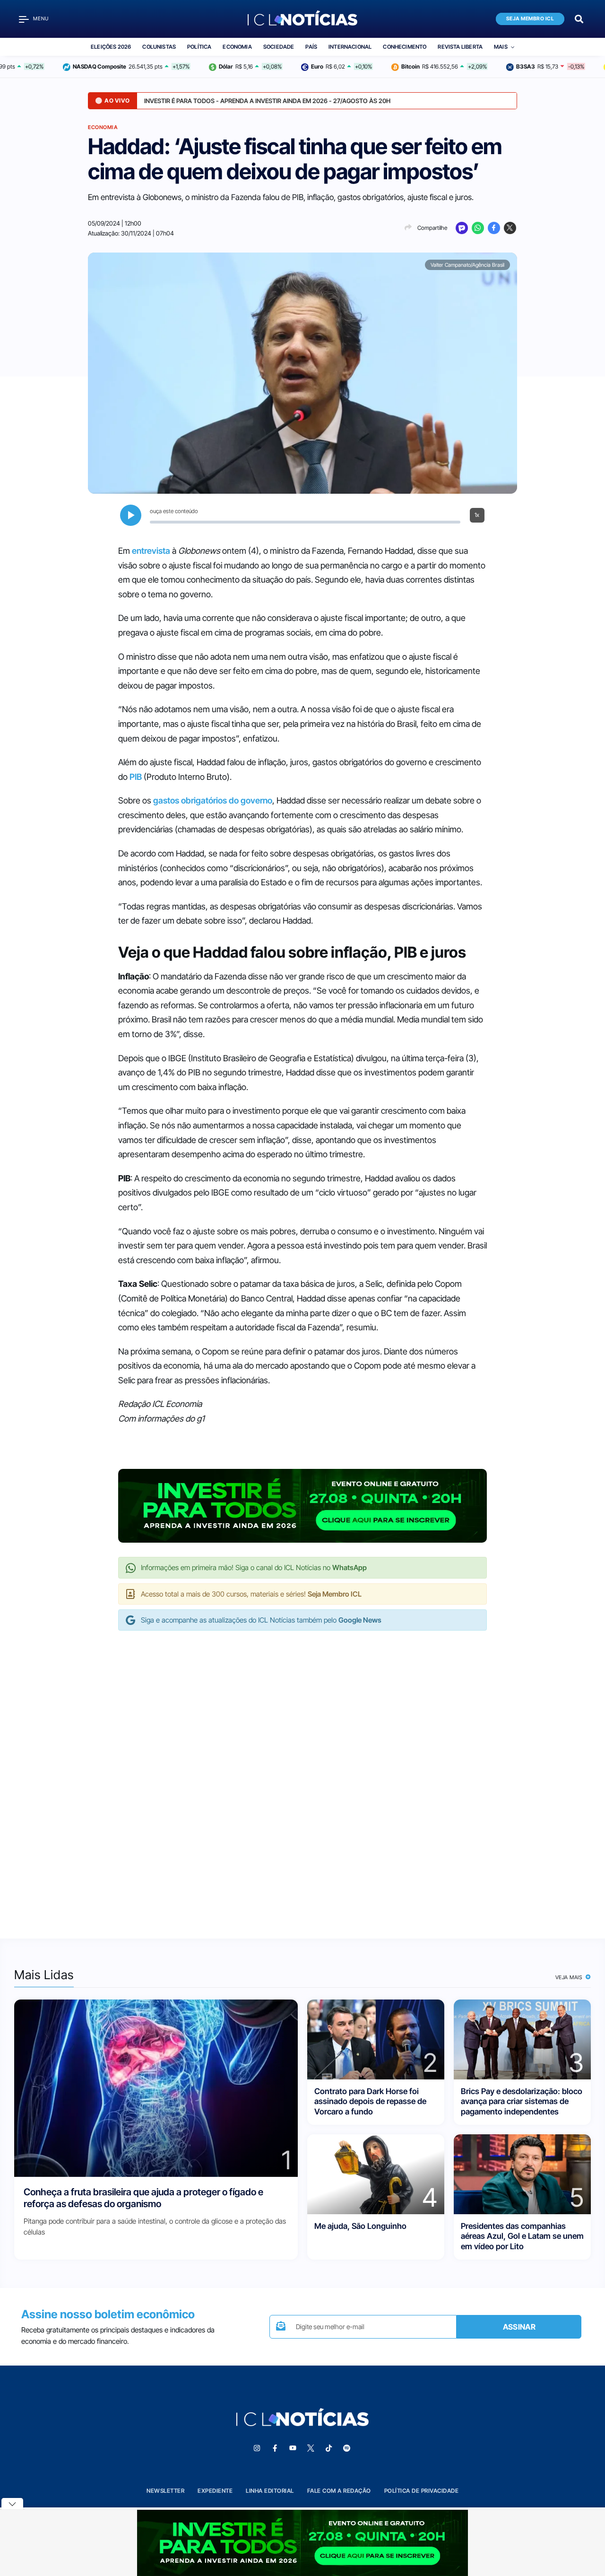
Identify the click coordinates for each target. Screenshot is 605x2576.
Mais (501, 47)
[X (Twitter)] (510, 228)
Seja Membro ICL (530, 19)
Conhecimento (405, 47)
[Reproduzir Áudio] (131, 515)
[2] (376, 2039)
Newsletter (165, 2491)
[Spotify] (346, 2448)
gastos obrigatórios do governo (213, 800)
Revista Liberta (460, 47)
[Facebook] (494, 228)
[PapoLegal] (462, 228)
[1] (156, 2088)
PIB (136, 777)
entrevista (151, 551)
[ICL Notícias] (303, 19)
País (311, 47)
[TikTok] (328, 2448)
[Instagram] (257, 2448)
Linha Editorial (270, 2491)
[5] (522, 2174)
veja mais (570, 1977)
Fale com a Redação (339, 2491)
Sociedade (279, 47)
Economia (237, 47)
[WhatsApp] (478, 228)
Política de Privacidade (422, 2491)
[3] (522, 2039)
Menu (41, 19)
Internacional (350, 47)
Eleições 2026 (111, 47)
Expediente (215, 2491)
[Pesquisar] (579, 18)
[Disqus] (302, 1775)
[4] (376, 2174)
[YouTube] (293, 2448)
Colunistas (159, 47)
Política (199, 47)
